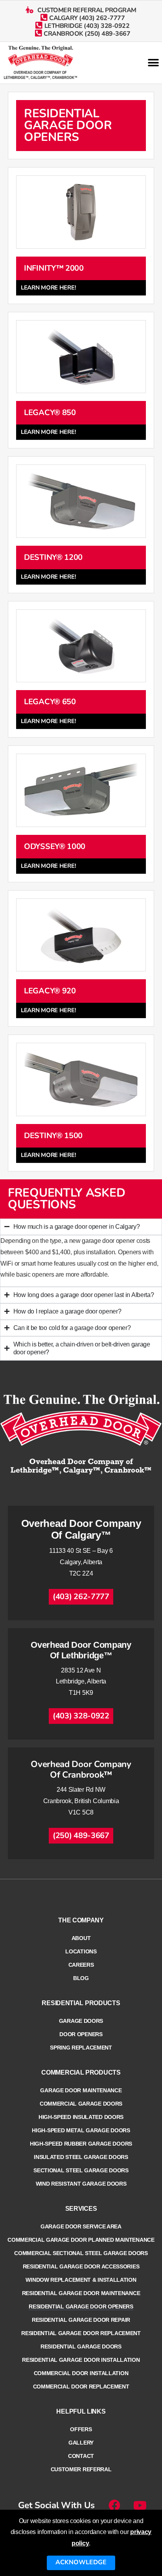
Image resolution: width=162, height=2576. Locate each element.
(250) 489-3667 (81, 1835)
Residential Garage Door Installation (81, 2360)
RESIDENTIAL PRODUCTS (81, 2003)
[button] (153, 63)
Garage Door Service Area (81, 2226)
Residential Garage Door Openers (81, 2306)
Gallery (81, 2443)
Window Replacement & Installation (81, 2280)
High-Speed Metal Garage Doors (81, 2130)
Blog (81, 1978)
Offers (81, 2429)
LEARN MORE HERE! (48, 288)
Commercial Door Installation (81, 2373)
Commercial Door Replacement (81, 2387)
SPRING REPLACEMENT (81, 2048)
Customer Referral (81, 2469)
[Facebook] (114, 2505)
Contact (81, 2456)
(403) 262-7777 (81, 1597)
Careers (81, 1965)
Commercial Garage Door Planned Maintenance (81, 2240)
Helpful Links (81, 2411)
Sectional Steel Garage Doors (81, 2170)
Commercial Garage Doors (81, 2104)
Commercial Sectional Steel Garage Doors (81, 2253)
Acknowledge (81, 2562)
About (81, 1938)
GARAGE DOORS (81, 2021)
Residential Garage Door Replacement (81, 2333)
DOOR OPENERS (81, 2034)
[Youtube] (140, 2505)
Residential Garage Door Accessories (81, 2266)
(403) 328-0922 (81, 1716)
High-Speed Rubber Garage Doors (81, 2144)
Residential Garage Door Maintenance (81, 2293)
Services (81, 2209)
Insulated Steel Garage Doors (81, 2157)
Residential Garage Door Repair (81, 2320)
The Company (81, 1920)
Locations (81, 1951)
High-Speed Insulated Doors (81, 2117)
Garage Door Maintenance (81, 2090)
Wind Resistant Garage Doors (81, 2184)
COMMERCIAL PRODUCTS (81, 2072)
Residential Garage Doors (81, 2346)
